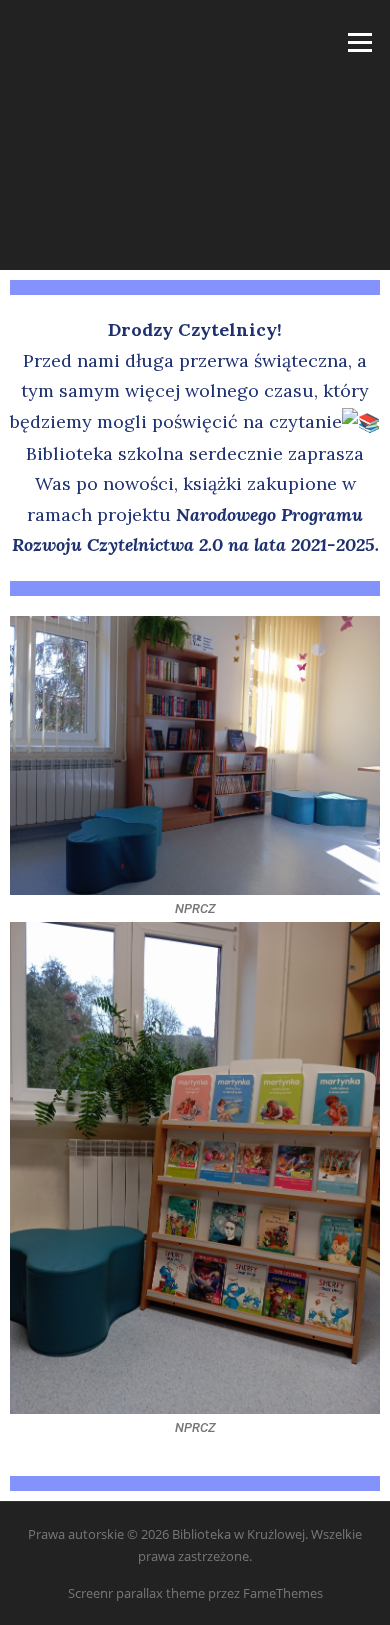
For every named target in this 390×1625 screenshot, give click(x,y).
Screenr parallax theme (136, 1593)
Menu (359, 42)
